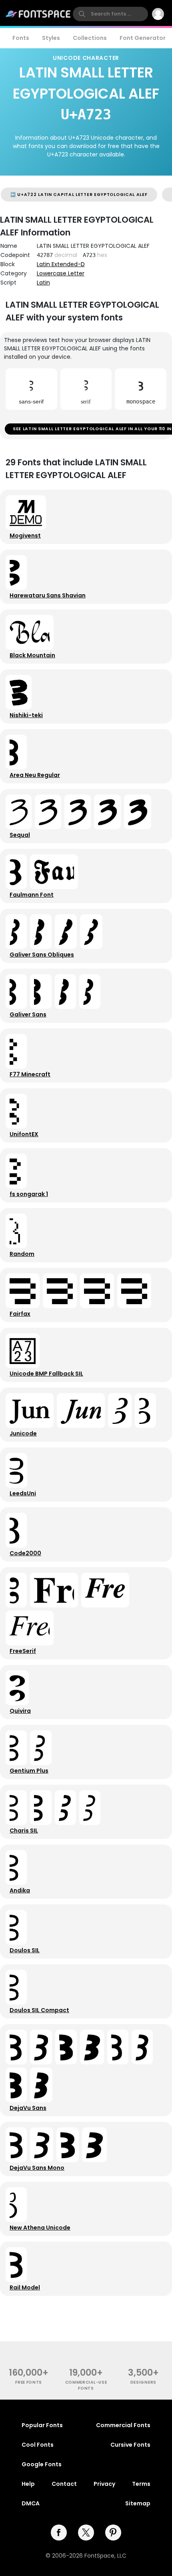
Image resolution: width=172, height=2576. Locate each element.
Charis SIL (24, 1831)
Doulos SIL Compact (39, 2010)
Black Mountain (32, 655)
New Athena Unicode (40, 2228)
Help (28, 2484)
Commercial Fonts (123, 2425)
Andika (20, 1890)
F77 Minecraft (30, 1074)
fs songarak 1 (29, 1194)
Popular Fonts (42, 2425)
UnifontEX (24, 1134)
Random (22, 1254)
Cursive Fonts (130, 2445)
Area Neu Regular (35, 775)
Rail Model (25, 2287)
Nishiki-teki (26, 715)
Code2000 (25, 1553)
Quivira (20, 1711)
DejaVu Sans (28, 2108)
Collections (90, 38)
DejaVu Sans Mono (37, 2168)
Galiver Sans (28, 1014)
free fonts (29, 2382)
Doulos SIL (25, 1950)
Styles (51, 38)
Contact (64, 2484)
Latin (43, 283)
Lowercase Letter (61, 273)
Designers (143, 2382)
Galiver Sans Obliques (42, 955)
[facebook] (59, 2533)
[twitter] (86, 2533)
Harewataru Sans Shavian (48, 595)
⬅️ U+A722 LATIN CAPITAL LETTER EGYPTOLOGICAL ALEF (79, 195)
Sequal (20, 835)
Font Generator (143, 38)
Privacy (104, 2484)
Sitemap (138, 2503)
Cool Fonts (38, 2445)
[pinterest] (113, 2533)
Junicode (23, 1433)
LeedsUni (23, 1493)
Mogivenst (25, 536)
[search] (110, 14)
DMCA (31, 2503)
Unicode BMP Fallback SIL (46, 1374)
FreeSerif (23, 1651)
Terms (141, 2484)
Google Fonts (42, 2464)
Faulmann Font (32, 895)
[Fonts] (38, 14)
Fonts (21, 38)
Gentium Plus (29, 1771)
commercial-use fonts (86, 2385)
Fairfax (20, 1314)
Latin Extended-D (61, 264)
